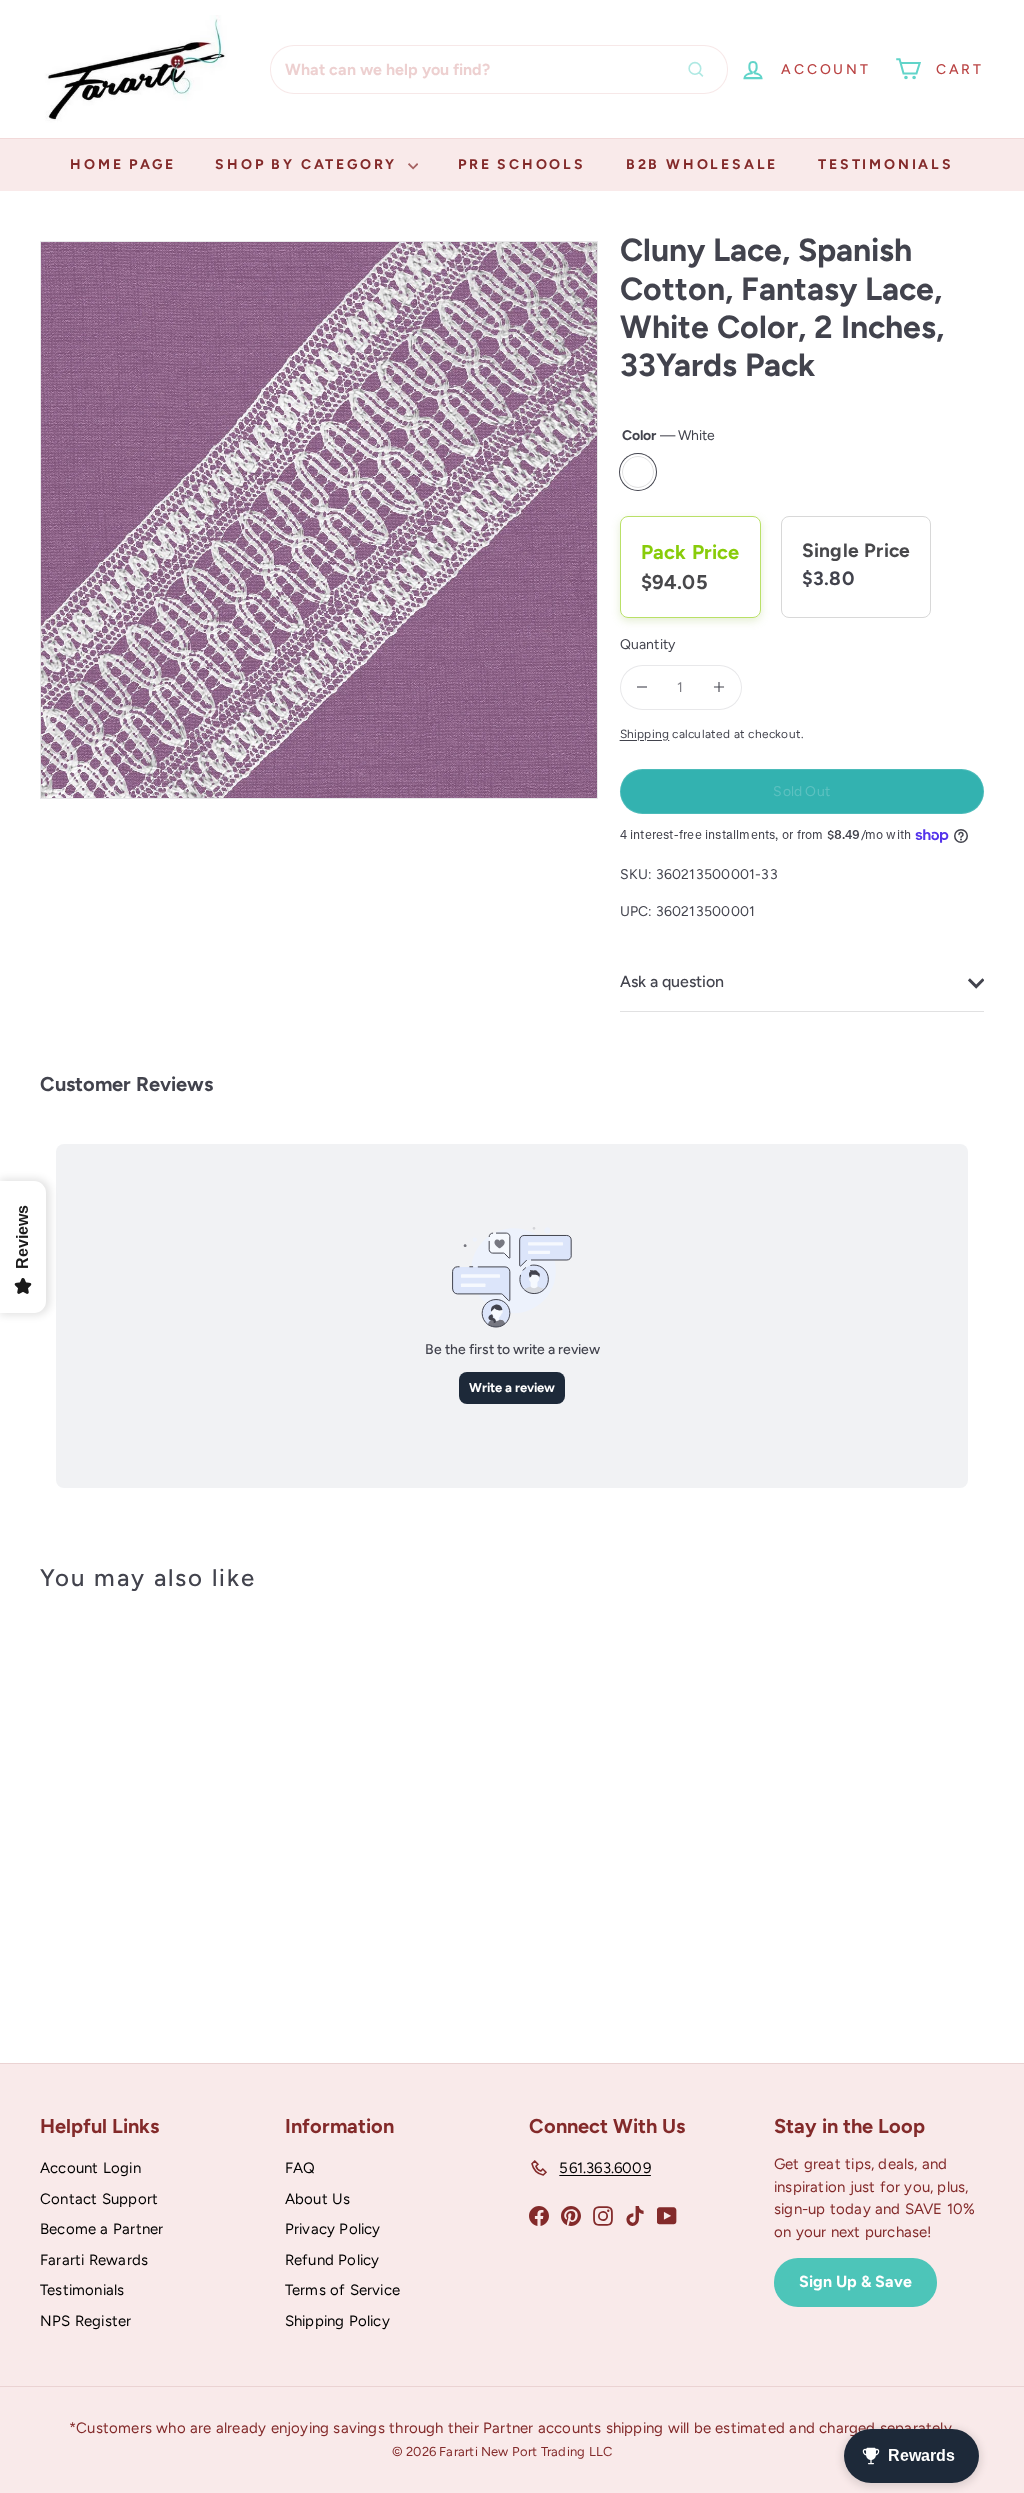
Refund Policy (332, 2260)
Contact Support (99, 2199)
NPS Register (86, 2321)
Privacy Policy (333, 2229)
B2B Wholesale (702, 164)
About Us (318, 2199)
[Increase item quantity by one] (719, 687)
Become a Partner (101, 2229)
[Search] (701, 69)
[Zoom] (319, 520)
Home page (122, 164)
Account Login (90, 2168)
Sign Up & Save (855, 2281)
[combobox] (499, 69)
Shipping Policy (337, 2321)
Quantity (648, 644)
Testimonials (886, 164)
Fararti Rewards (94, 2260)
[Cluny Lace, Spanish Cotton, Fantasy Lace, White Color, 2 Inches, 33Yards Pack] (110, 1802)
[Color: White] (76, 1775)
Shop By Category (309, 164)
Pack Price (690, 552)
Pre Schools (522, 164)
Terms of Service (342, 2290)
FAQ (300, 2168)
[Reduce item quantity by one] (642, 687)
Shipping (645, 734)
